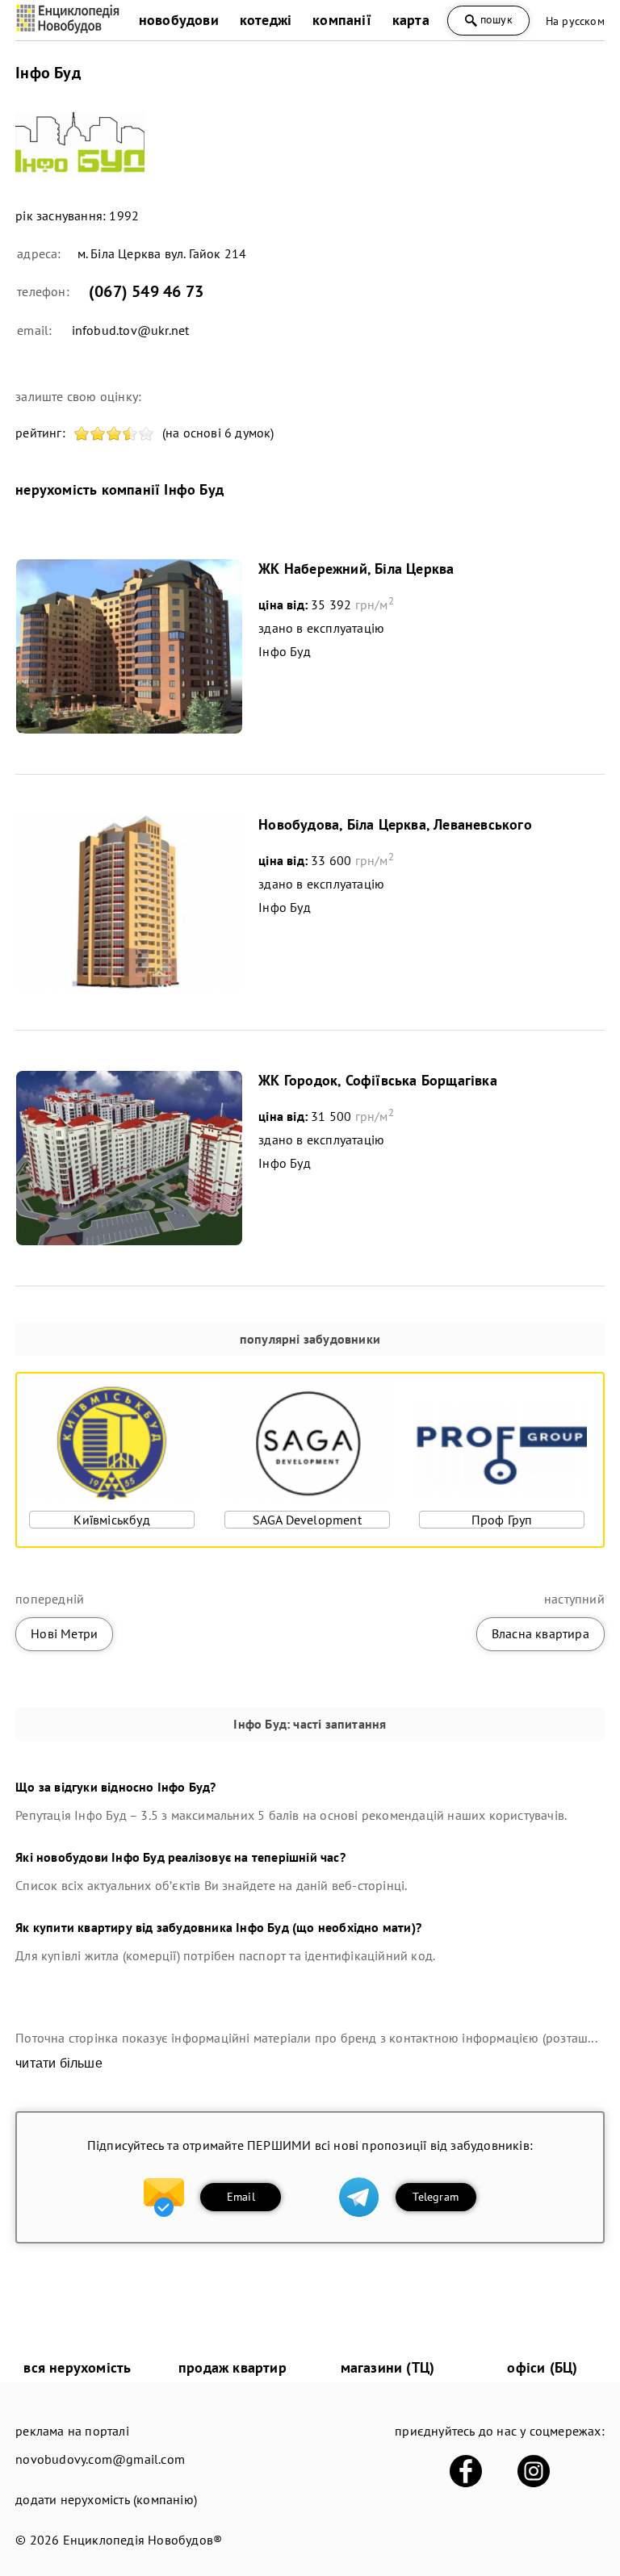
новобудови (179, 20)
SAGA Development (307, 1520)
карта (411, 20)
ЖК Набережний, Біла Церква (356, 569)
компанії (342, 20)
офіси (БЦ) (542, 2367)
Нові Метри (64, 1633)
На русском (575, 21)
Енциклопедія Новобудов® (143, 2540)
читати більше (59, 2063)
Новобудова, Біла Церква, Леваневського (395, 824)
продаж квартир (232, 2367)
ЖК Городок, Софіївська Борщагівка (378, 1080)
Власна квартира (540, 1633)
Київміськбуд (111, 1520)
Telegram (436, 2197)
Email (241, 2197)
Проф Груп (502, 1520)
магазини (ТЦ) (388, 2367)
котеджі (266, 20)
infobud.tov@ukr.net (131, 330)
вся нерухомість (77, 2367)
